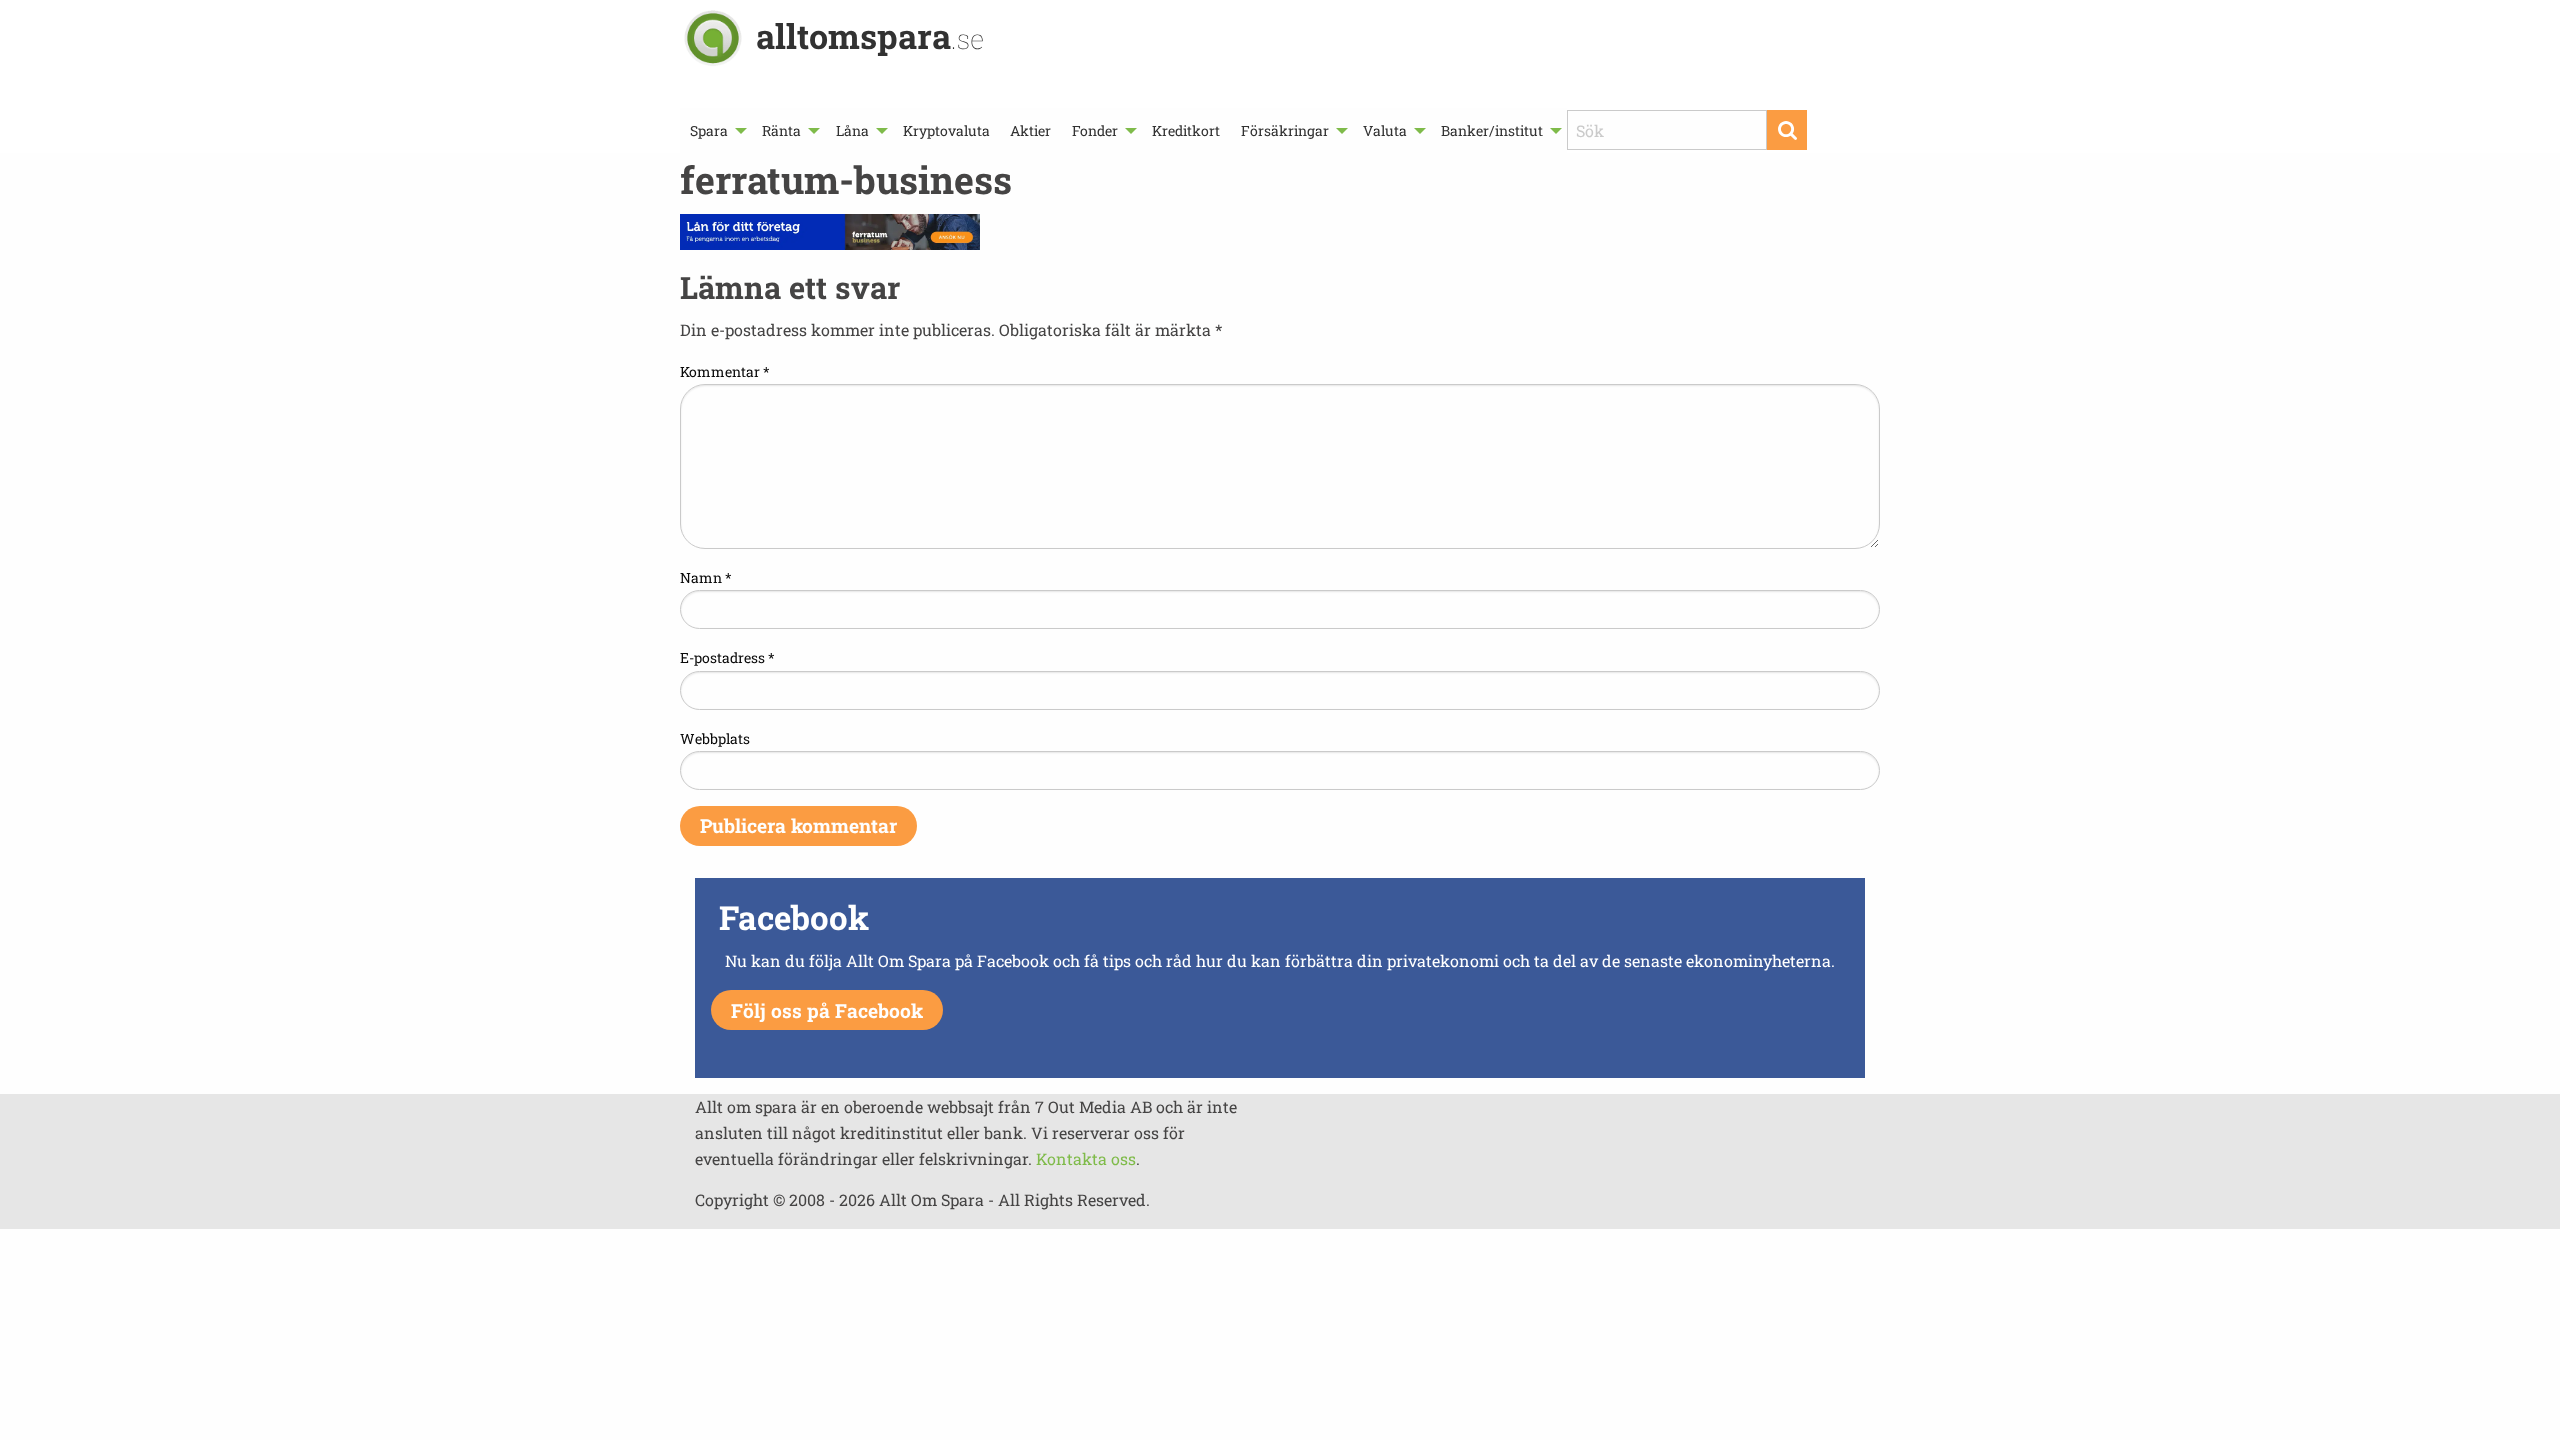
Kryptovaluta (946, 130)
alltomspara (870, 35)
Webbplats (715, 738)
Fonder (1095, 130)
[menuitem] (716, 130)
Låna (852, 130)
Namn (706, 577)
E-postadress (727, 657)
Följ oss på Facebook (827, 1010)
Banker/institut (1492, 130)
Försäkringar (1285, 130)
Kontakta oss (1086, 1158)
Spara (709, 130)
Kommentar (725, 371)
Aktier (1030, 130)
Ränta (781, 130)
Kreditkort (1186, 130)
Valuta (1385, 130)
